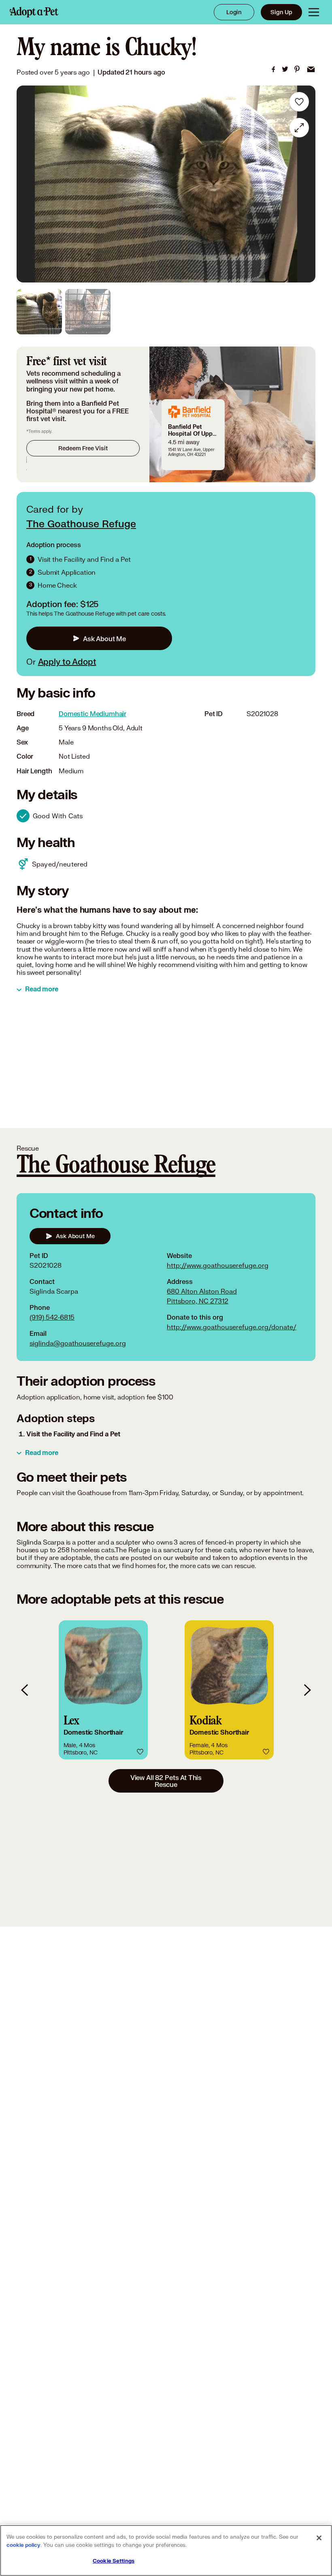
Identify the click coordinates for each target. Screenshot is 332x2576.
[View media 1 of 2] (39, 312)
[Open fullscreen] (299, 128)
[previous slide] (25, 1690)
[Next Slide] (304, 184)
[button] (103, 1690)
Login (234, 12)
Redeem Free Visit (83, 448)
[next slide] (307, 1690)
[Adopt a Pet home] (34, 12)
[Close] (319, 2538)
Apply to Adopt (67, 661)
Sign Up (281, 12)
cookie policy (23, 2545)
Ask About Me (104, 639)
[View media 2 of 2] (88, 312)
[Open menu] (314, 12)
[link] (273, 69)
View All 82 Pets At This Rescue (166, 1781)
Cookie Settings (114, 2561)
